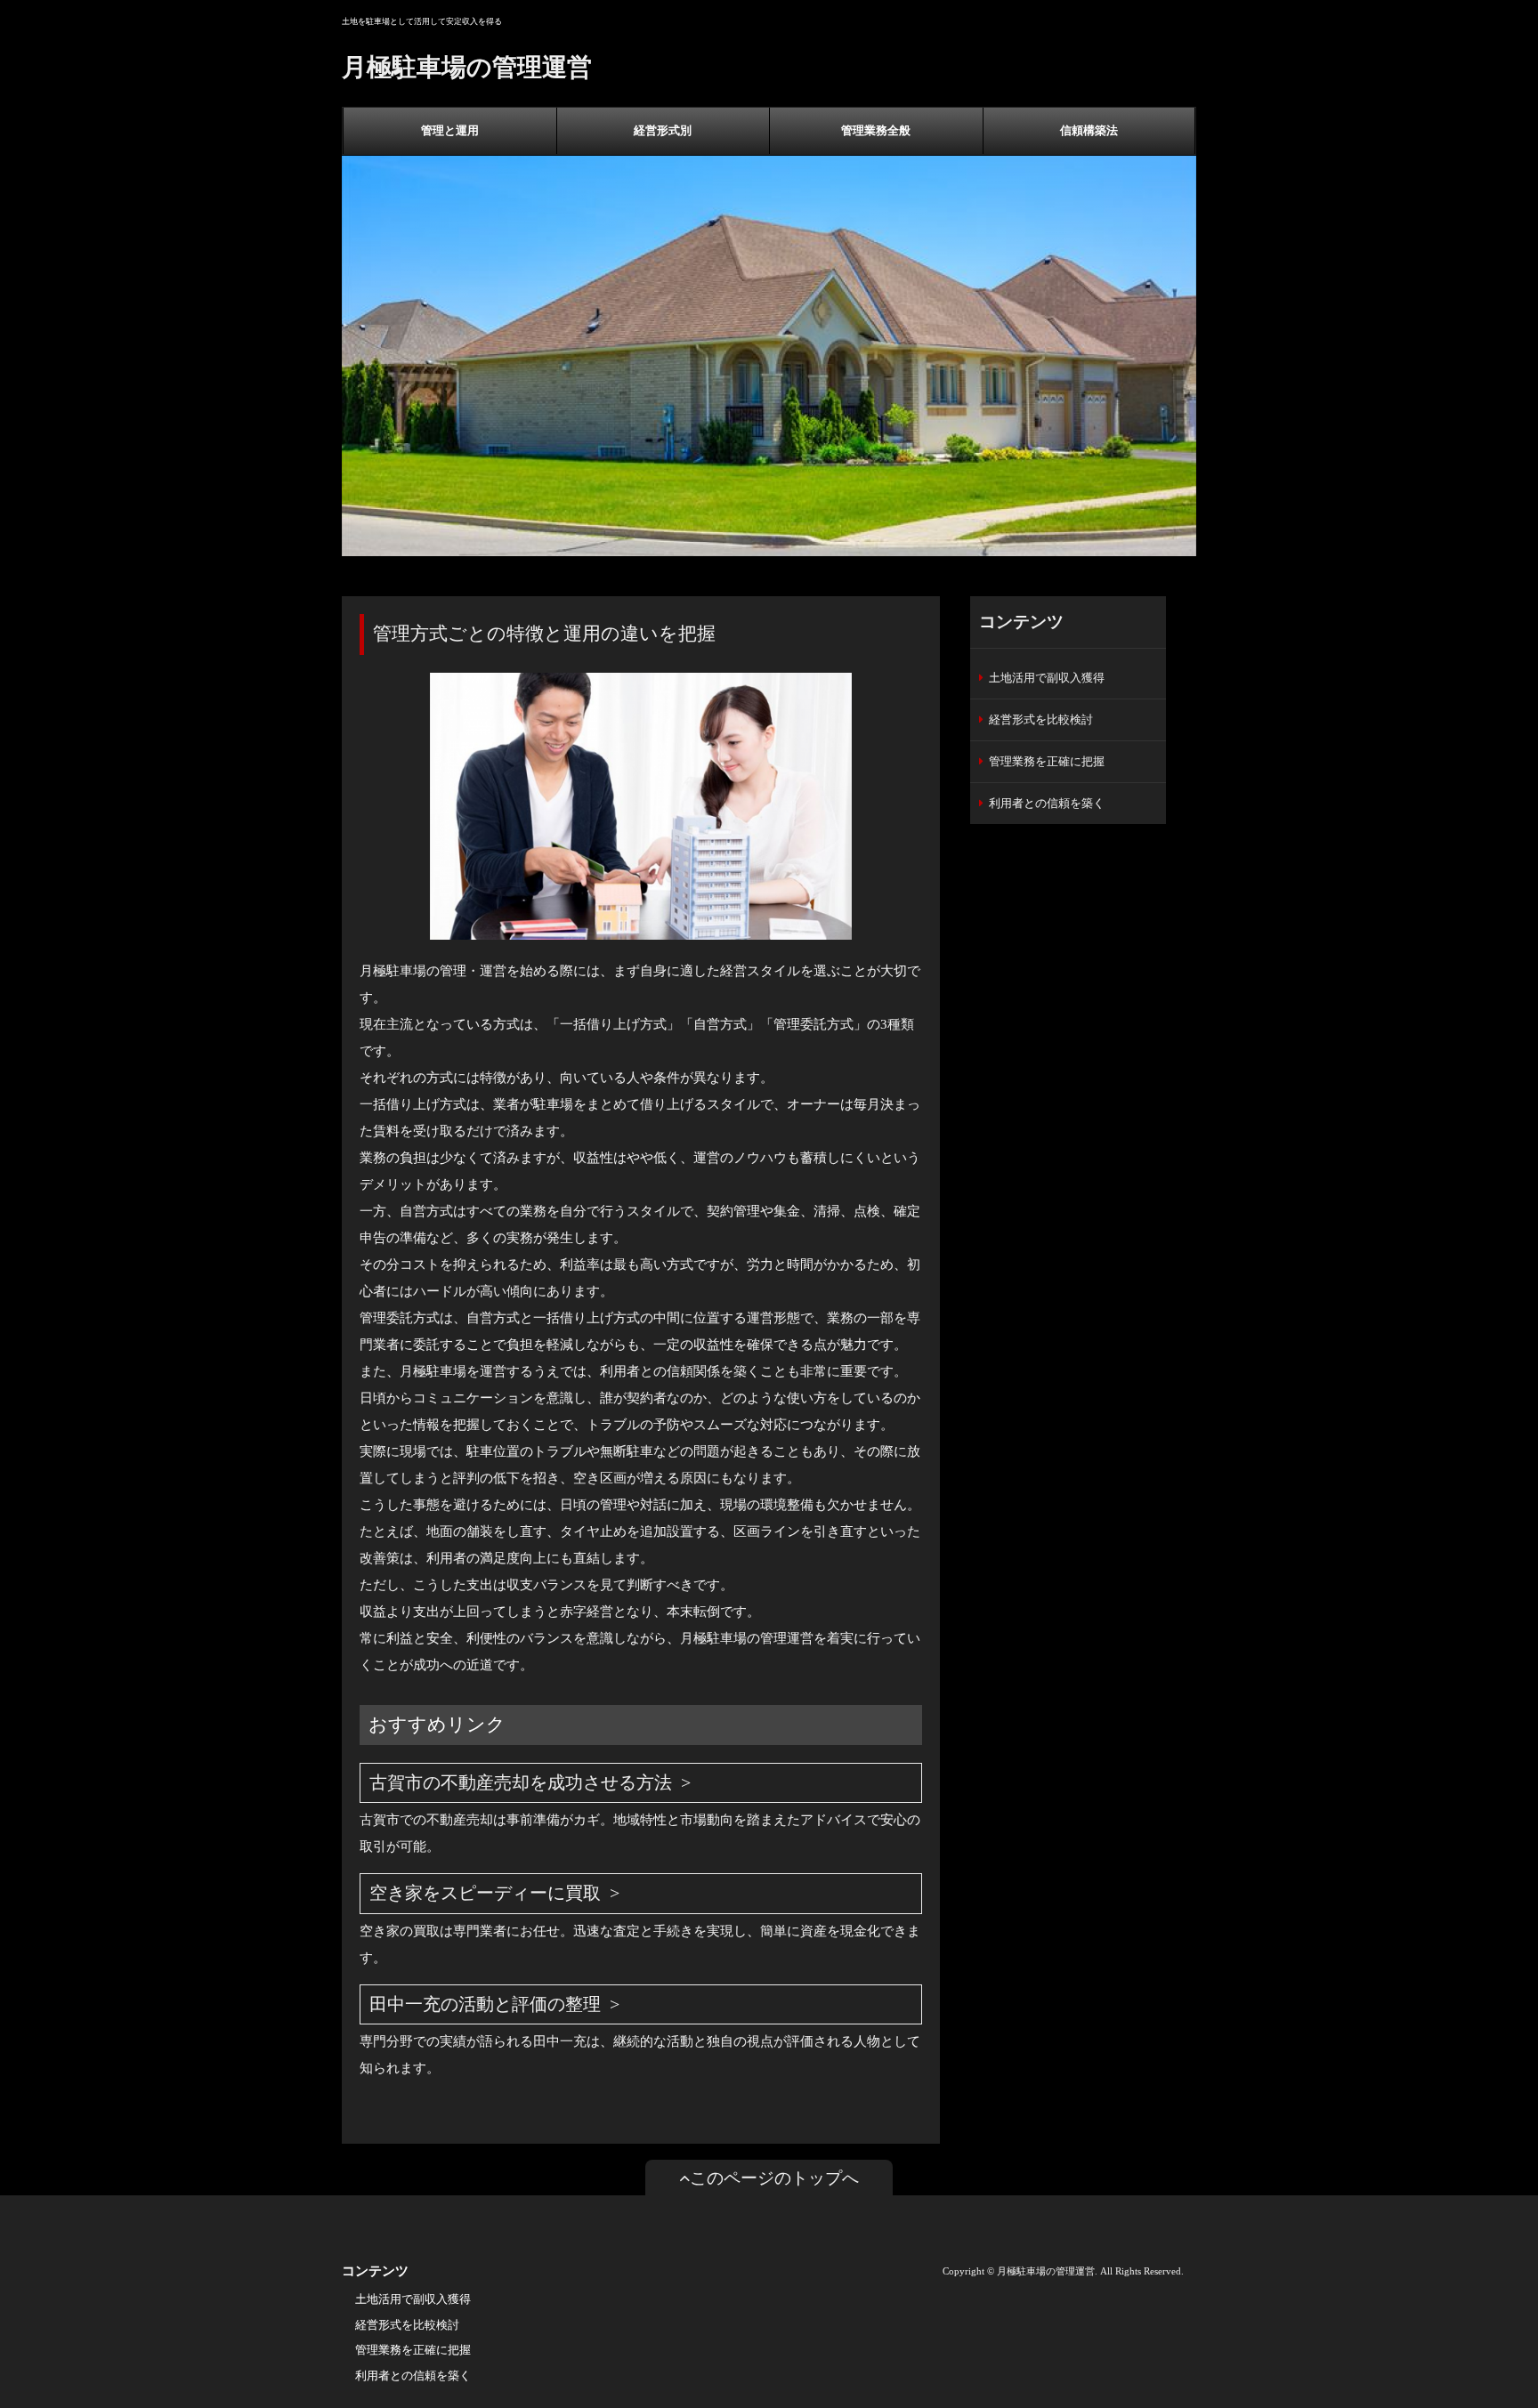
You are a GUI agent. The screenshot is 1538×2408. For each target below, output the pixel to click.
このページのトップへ (774, 2178)
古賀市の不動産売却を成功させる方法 (521, 1783)
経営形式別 (663, 130)
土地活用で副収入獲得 (1047, 678)
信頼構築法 (1089, 130)
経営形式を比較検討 (1041, 719)
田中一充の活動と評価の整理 (485, 2004)
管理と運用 (450, 130)
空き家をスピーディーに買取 (485, 1893)
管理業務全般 (876, 130)
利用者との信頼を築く (1047, 803)
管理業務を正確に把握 (1047, 761)
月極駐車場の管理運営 (467, 67)
